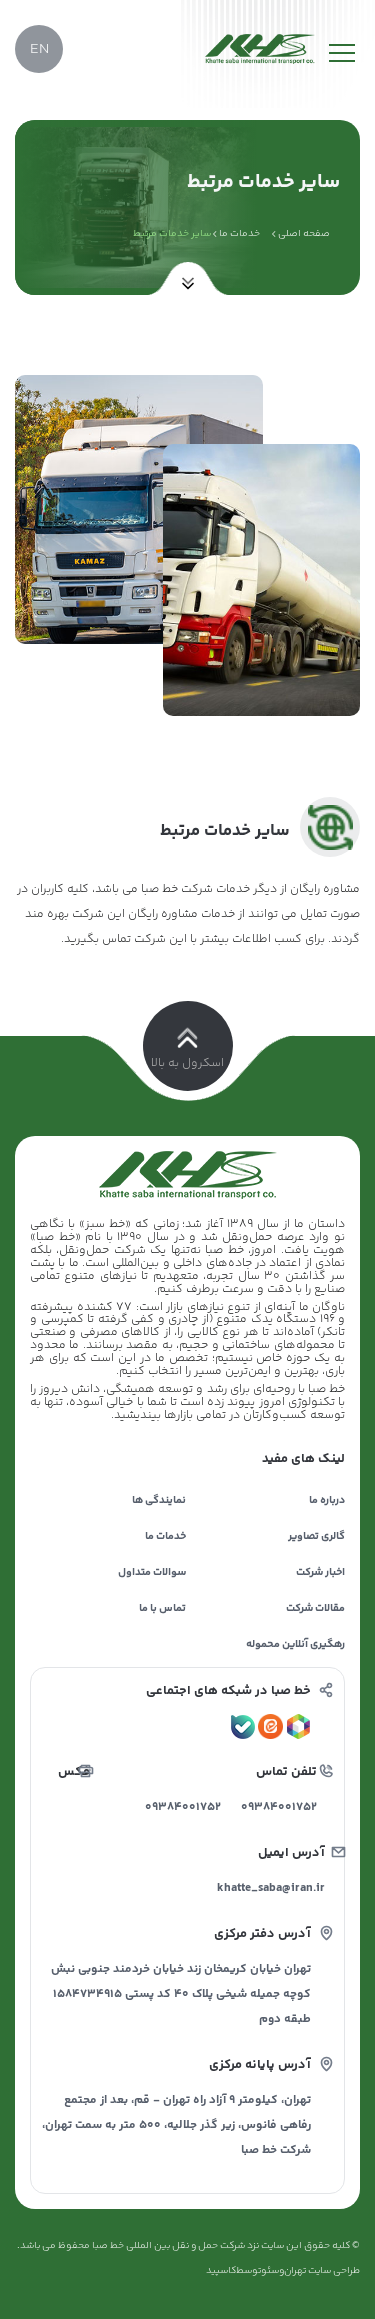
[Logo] (260, 49)
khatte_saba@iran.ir (275, 1888)
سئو (270, 2271)
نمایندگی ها (159, 1500)
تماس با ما (162, 1608)
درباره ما (327, 1500)
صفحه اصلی (304, 234)
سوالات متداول (152, 1572)
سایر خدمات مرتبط (172, 234)
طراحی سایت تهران (322, 2271)
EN (39, 49)
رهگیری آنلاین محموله (295, 1644)
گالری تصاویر (316, 1536)
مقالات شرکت (315, 1608)
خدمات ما (239, 234)
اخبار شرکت (320, 1572)
